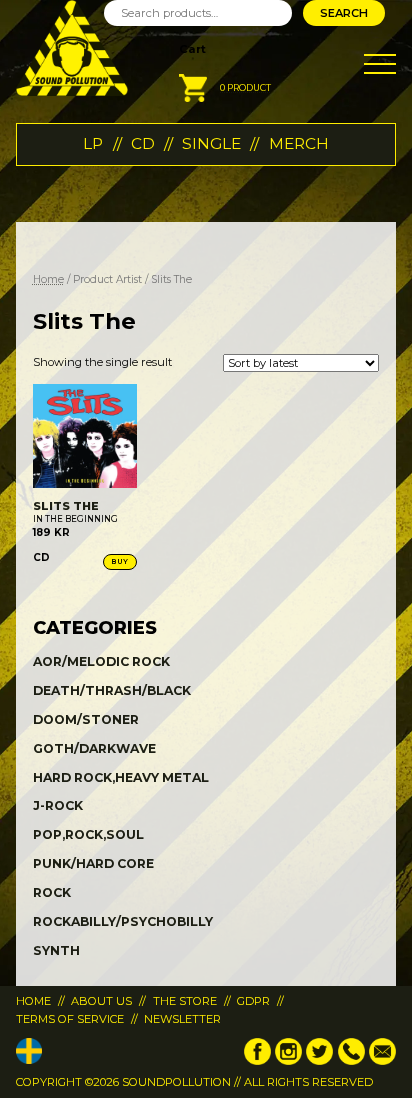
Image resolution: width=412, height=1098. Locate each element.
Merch (299, 143)
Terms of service (70, 1019)
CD (143, 143)
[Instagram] (288, 1061)
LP (93, 143)
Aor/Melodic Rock (101, 661)
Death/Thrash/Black (112, 690)
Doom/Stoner (86, 719)
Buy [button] (120, 561)
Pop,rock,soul (88, 834)
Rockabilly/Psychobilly (123, 921)
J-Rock (58, 805)
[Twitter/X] (319, 1061)
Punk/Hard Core (93, 863)
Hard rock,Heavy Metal (121, 777)
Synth (56, 950)
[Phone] (351, 1061)
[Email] (382, 1061)
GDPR (253, 1001)
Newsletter (182, 1019)
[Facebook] (257, 1061)
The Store (185, 1001)
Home (48, 279)
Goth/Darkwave (94, 748)
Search (344, 13)
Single (211, 143)
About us (101, 1001)
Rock (52, 892)
